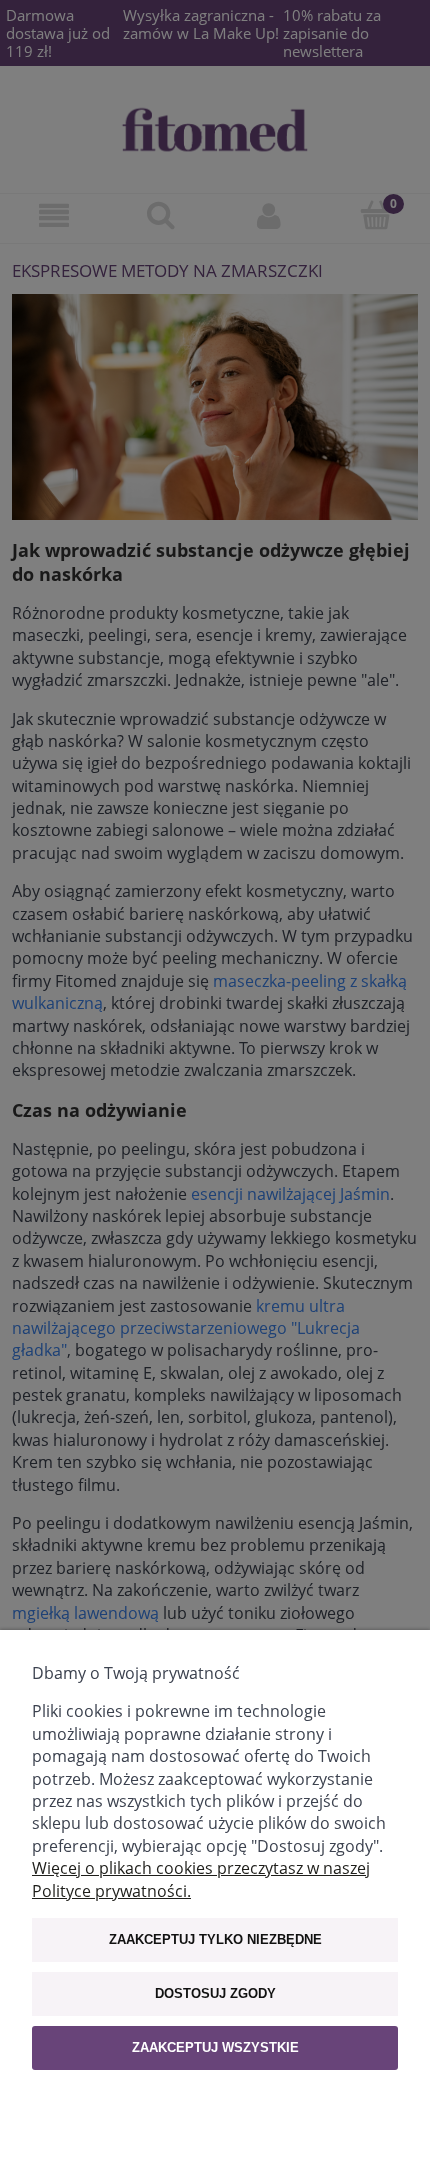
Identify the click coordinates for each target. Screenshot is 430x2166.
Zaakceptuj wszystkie (215, 2047)
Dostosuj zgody (215, 1993)
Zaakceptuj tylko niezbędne (215, 1939)
